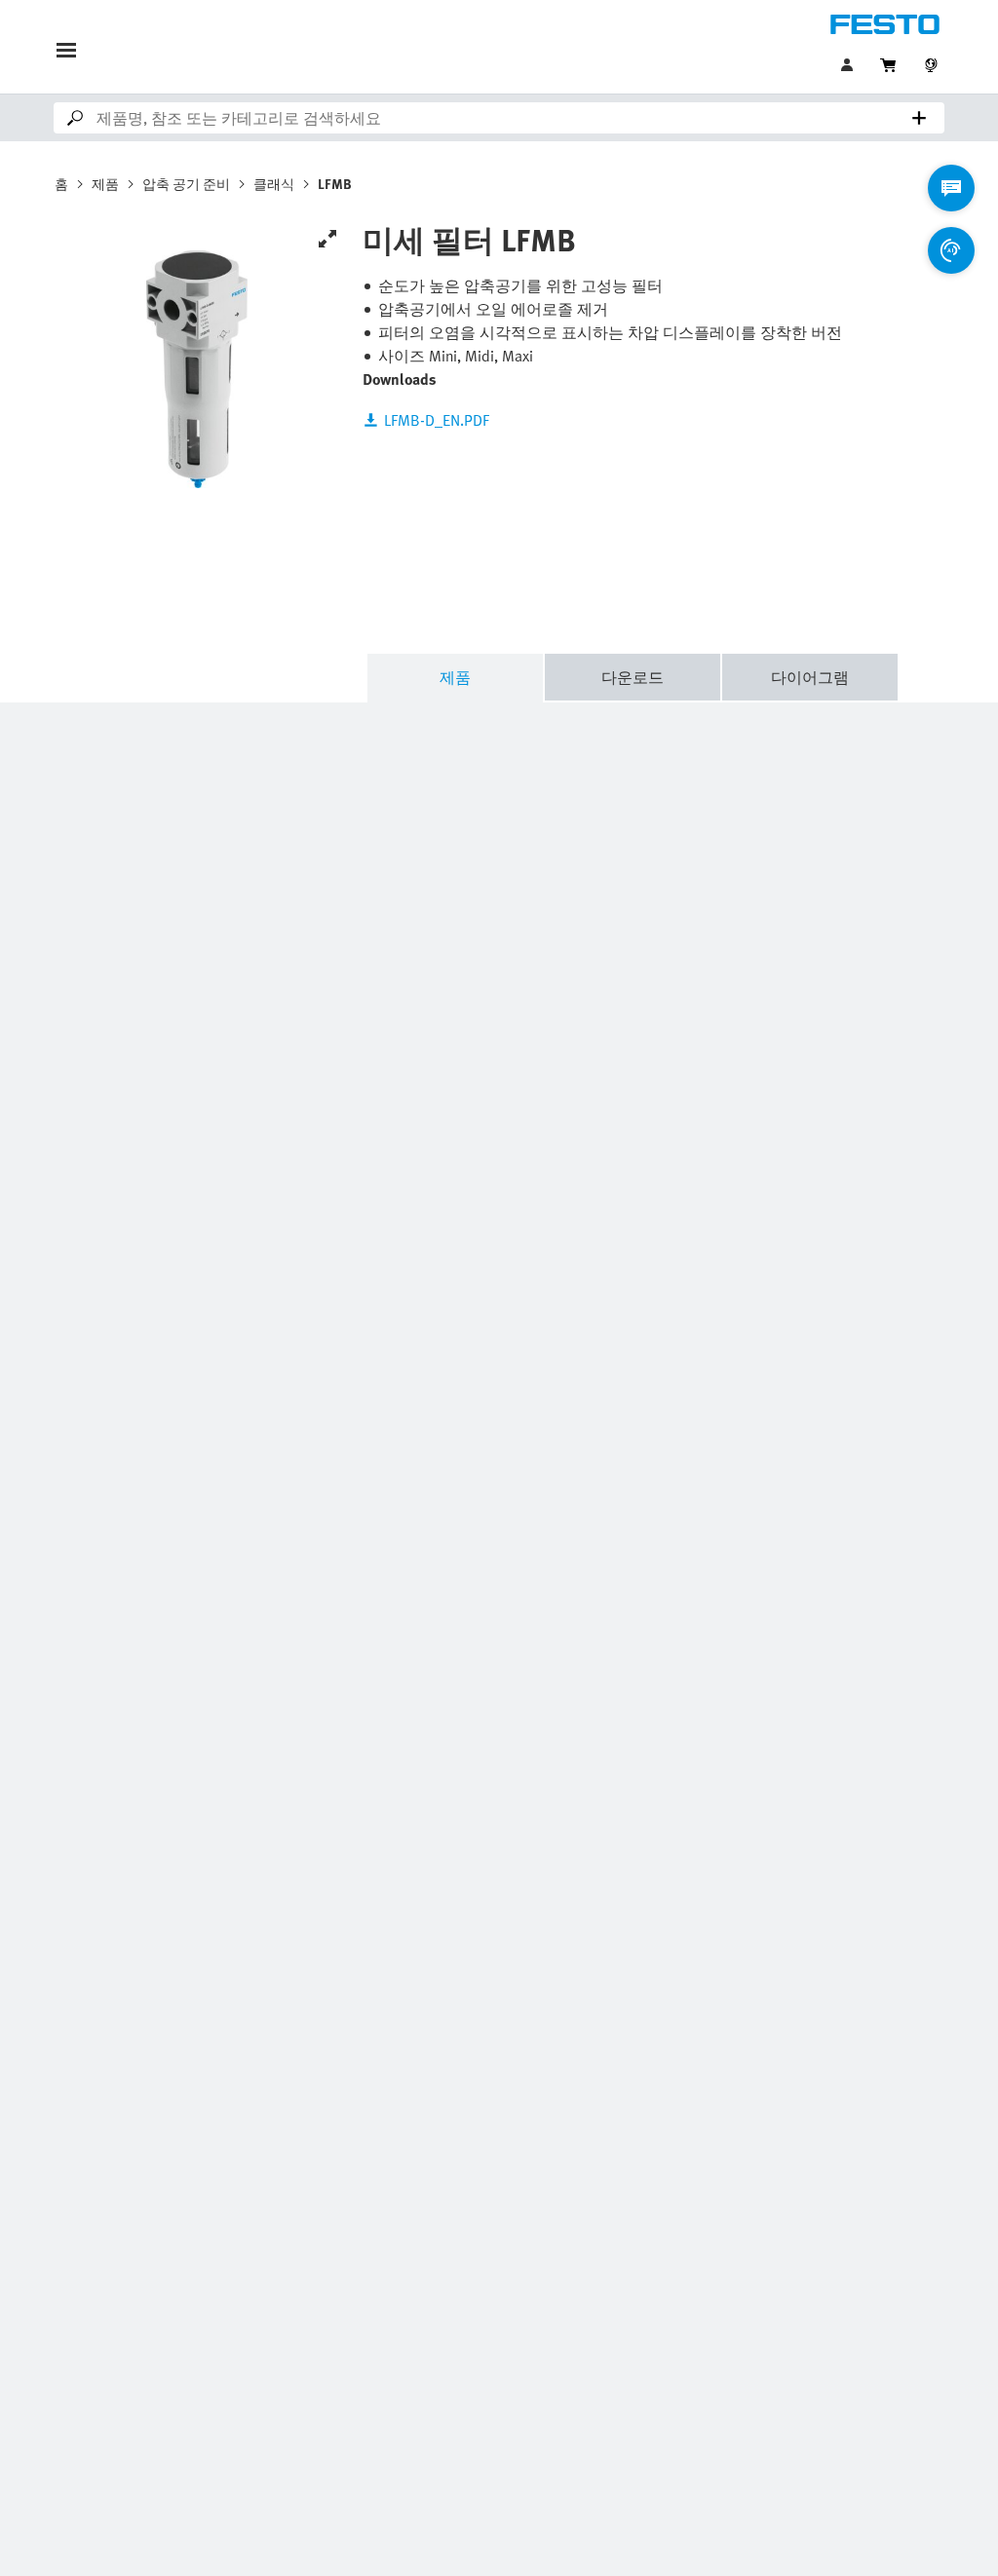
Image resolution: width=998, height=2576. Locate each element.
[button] (849, 65)
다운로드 (633, 677)
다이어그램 (810, 677)
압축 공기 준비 (186, 184)
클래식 (274, 184)
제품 (105, 184)
